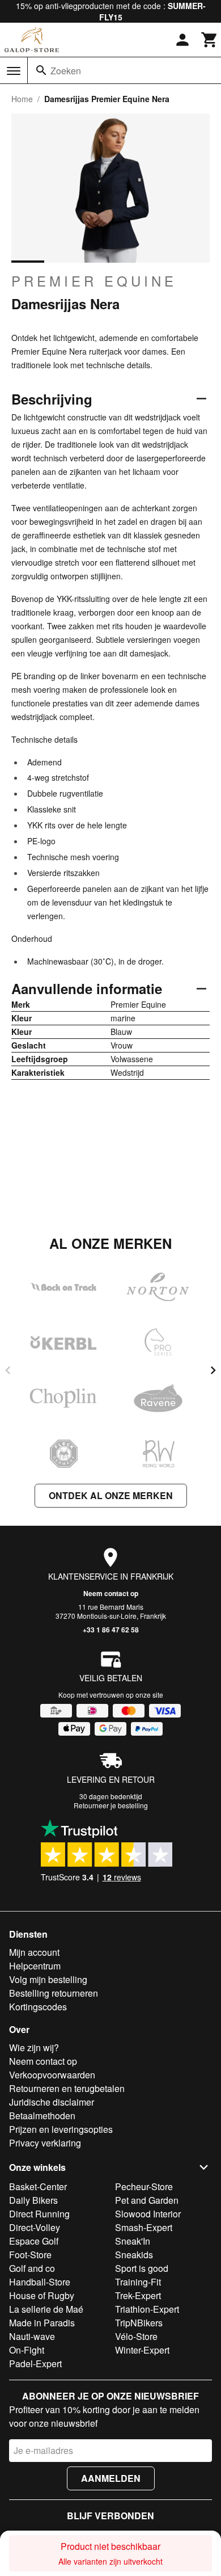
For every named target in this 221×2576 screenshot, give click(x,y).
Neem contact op (111, 1593)
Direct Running (39, 2214)
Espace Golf (34, 2241)
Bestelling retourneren (54, 1993)
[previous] (8, 1370)
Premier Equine (94, 281)
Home (22, 99)
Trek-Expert (138, 2295)
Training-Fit (138, 2282)
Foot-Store (30, 2255)
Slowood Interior (148, 2214)
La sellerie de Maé (46, 2309)
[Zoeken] (41, 70)
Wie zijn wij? (34, 2047)
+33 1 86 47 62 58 (111, 1630)
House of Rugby (42, 2295)
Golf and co (32, 2268)
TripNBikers (139, 2323)
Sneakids (134, 2255)
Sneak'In (133, 2241)
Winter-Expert (142, 2350)
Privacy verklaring (45, 2143)
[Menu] (14, 71)
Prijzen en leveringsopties (61, 2129)
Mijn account (34, 1952)
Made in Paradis (42, 2323)
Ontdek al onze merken (111, 1495)
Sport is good (142, 2268)
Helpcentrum (35, 1966)
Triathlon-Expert (147, 2309)
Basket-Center (38, 2186)
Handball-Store (40, 2282)
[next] (213, 1370)
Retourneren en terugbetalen (67, 2088)
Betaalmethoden (42, 2116)
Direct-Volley (35, 2227)
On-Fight (27, 2350)
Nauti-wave (32, 2336)
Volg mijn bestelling (48, 1979)
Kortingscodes (38, 2007)
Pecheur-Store (144, 2186)
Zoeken (66, 71)
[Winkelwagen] (210, 40)
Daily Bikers (33, 2200)
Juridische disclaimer (52, 2102)
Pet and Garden (147, 2200)
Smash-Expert (144, 2227)
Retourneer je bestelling (111, 1805)
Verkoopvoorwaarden (52, 2075)
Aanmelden (111, 2478)
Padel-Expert (35, 2364)
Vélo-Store (136, 2336)
